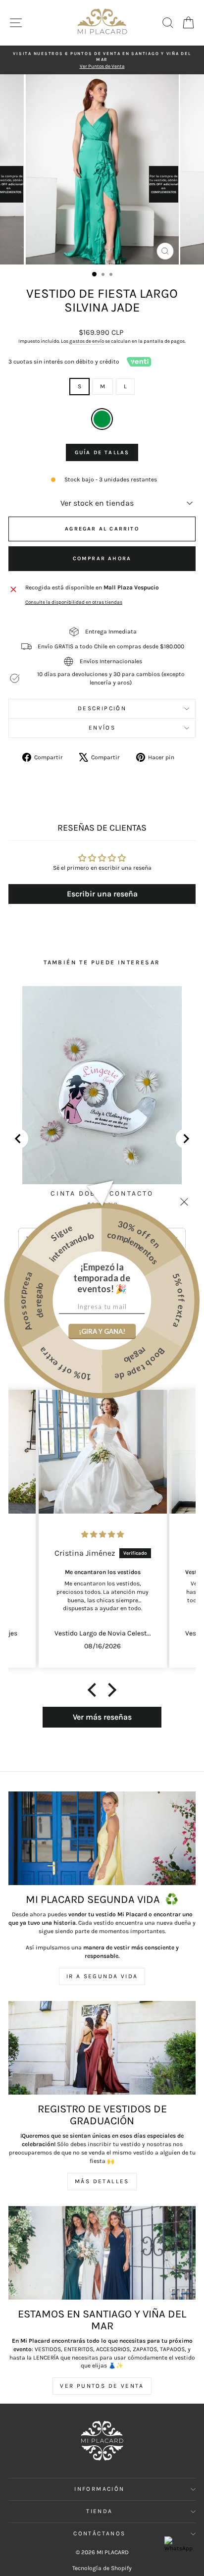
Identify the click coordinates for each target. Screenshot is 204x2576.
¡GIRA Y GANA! (102, 1331)
